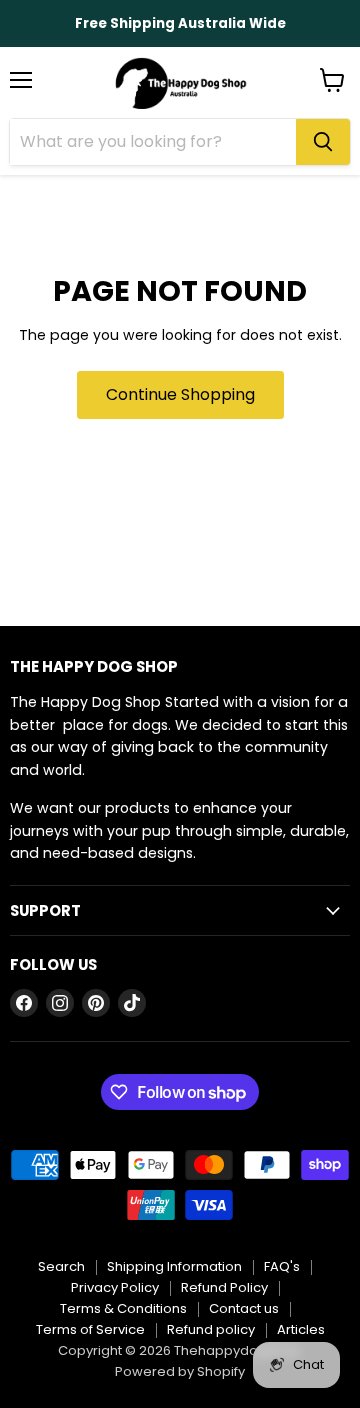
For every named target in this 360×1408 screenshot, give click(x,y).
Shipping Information (174, 1266)
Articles (301, 1329)
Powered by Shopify (180, 1371)
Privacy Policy (115, 1287)
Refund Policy (224, 1287)
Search (61, 1266)
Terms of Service (90, 1329)
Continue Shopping (180, 394)
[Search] (323, 142)
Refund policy (211, 1329)
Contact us (244, 1308)
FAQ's (282, 1266)
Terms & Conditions (123, 1308)
